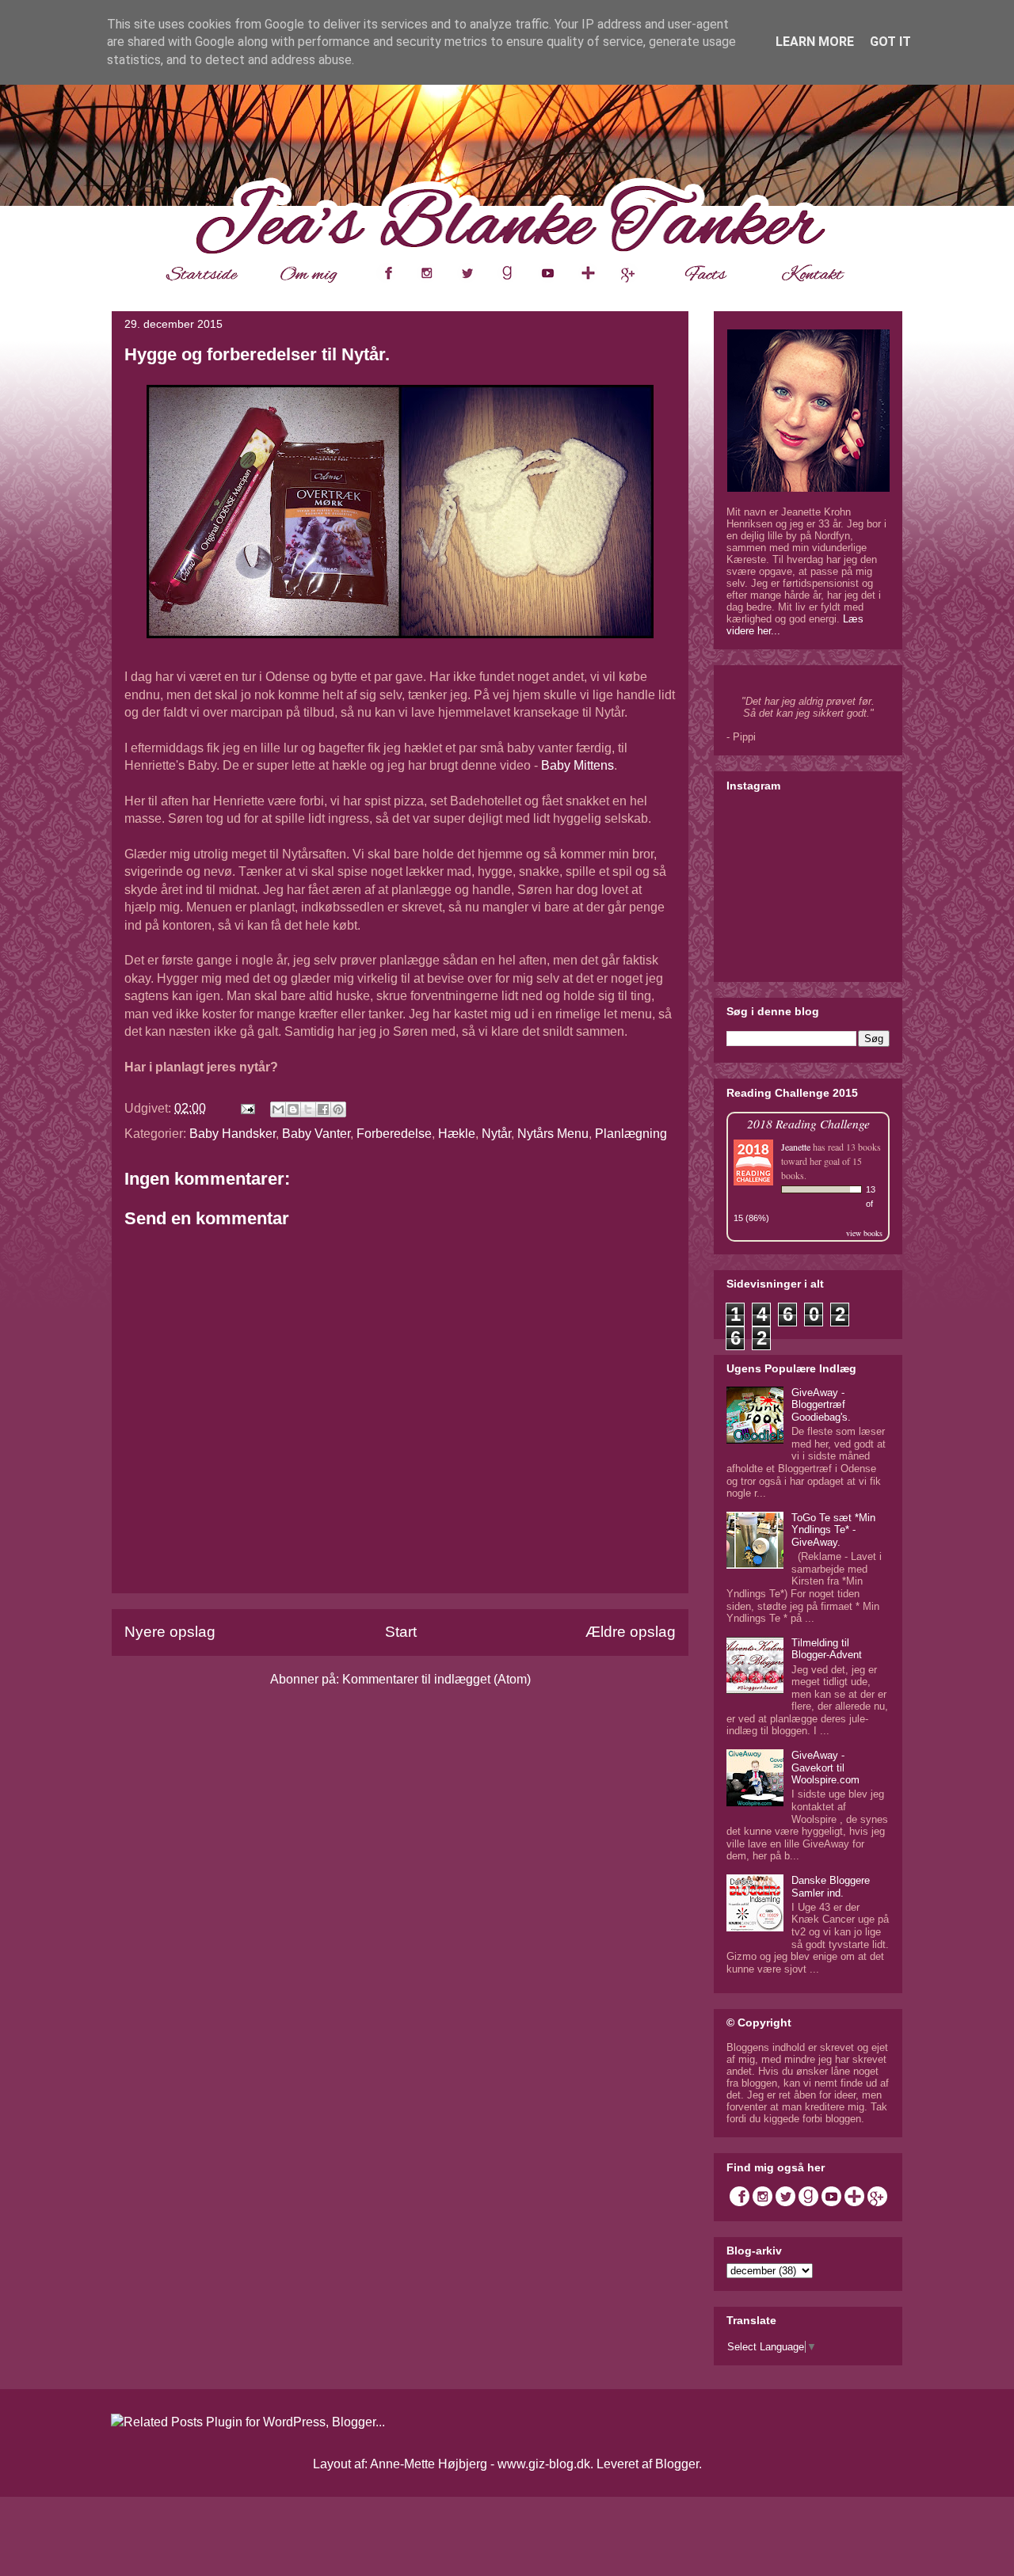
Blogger (677, 2464)
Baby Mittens (578, 765)
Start (401, 1632)
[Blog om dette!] (293, 1109)
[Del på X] (308, 1109)
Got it (890, 42)
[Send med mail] (278, 1109)
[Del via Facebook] (323, 1109)
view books (864, 1233)
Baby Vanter (316, 1134)
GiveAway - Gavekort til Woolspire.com (825, 1767)
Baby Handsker (233, 1134)
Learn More (815, 42)
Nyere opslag (170, 1632)
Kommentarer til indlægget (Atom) (436, 1679)
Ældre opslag (631, 1632)
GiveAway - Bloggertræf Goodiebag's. (821, 1405)
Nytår (496, 1134)
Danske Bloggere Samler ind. (831, 1887)
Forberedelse (394, 1134)
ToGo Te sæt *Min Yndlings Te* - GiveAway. (833, 1530)
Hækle (457, 1134)
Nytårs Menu (553, 1134)
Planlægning (631, 1134)
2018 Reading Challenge (808, 1123)
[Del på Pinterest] (338, 1109)
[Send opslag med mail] (246, 1108)
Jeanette (796, 1147)
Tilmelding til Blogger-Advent (827, 1649)
